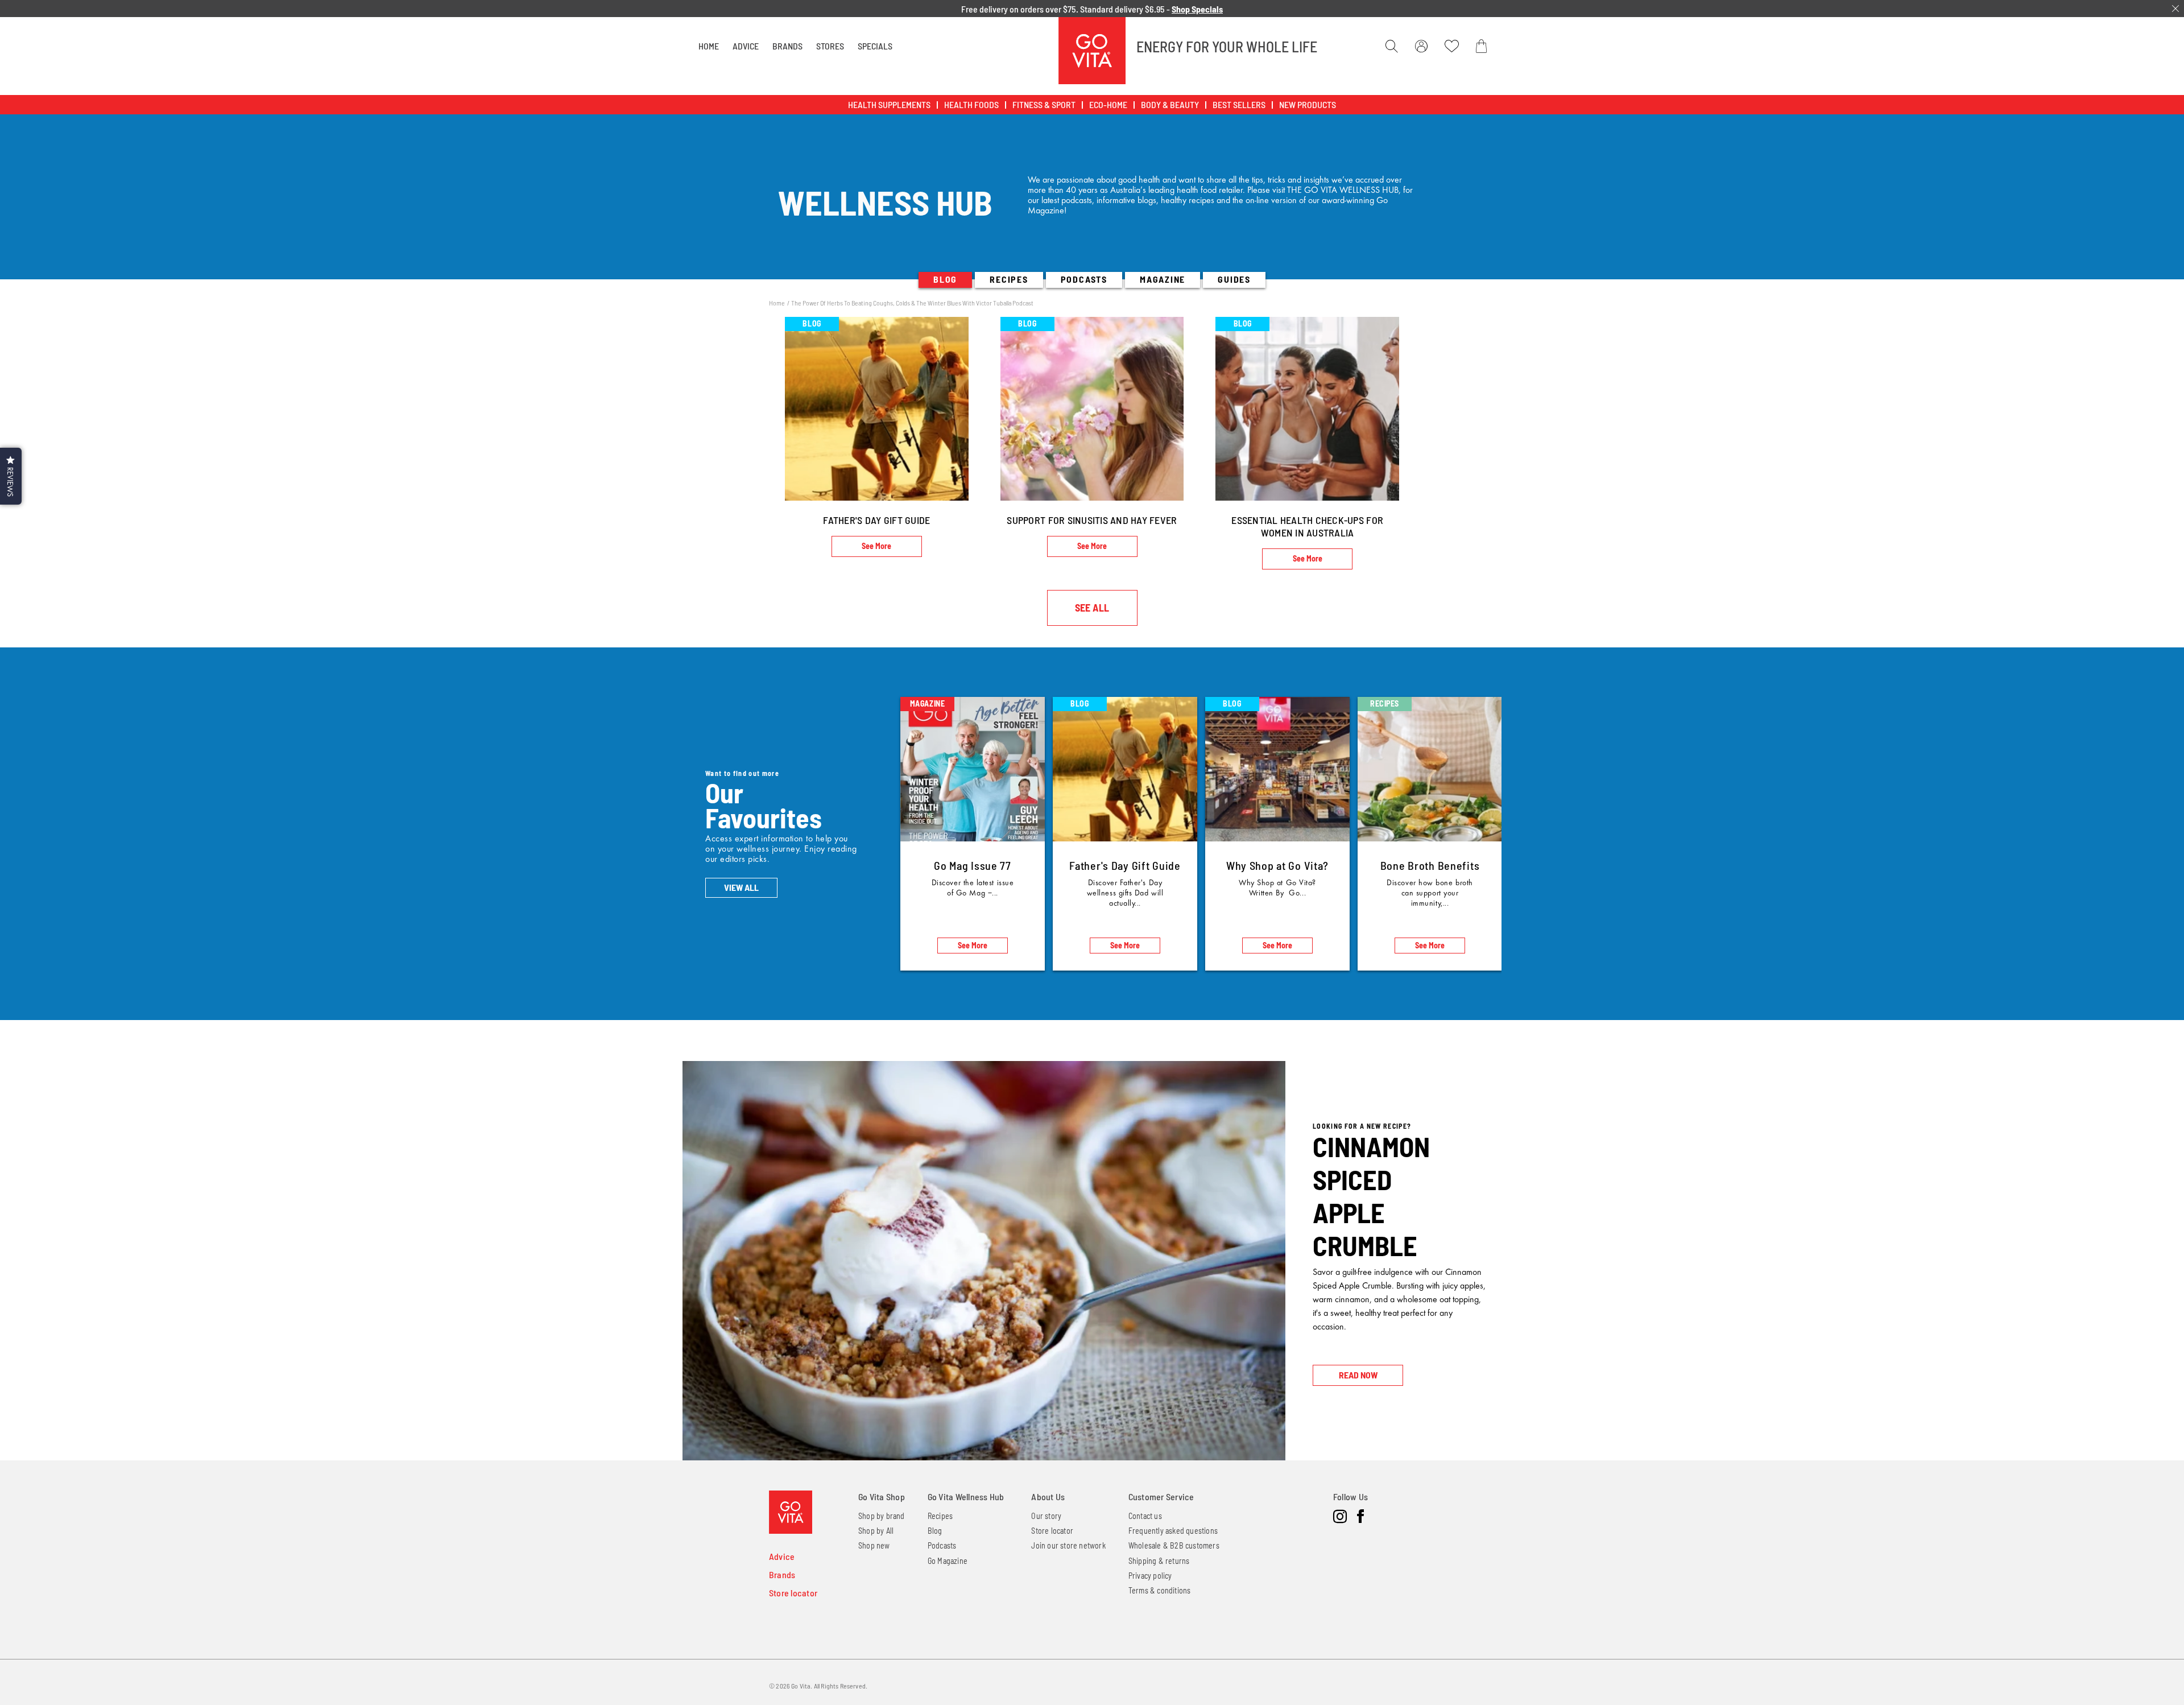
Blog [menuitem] (935, 1531)
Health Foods (971, 104)
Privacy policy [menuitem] (1150, 1576)
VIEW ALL (741, 887)
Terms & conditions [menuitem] (1160, 1590)
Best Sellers (1239, 104)
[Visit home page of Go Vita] (791, 1512)
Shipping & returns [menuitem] (1159, 1561)
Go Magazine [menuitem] (948, 1561)
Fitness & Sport (1044, 104)
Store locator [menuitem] (793, 1593)
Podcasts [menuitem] (942, 1545)
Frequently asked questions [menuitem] (1173, 1531)
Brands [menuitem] (782, 1574)
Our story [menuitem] (1046, 1516)
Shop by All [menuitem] (876, 1531)
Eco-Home (1108, 104)
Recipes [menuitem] (940, 1516)
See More (876, 546)
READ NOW (1358, 1375)
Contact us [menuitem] (1145, 1516)
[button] (11, 476)
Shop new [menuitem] (874, 1545)
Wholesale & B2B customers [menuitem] (1174, 1545)
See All (1092, 608)
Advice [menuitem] (782, 1556)
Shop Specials (1197, 9)
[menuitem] (709, 46)
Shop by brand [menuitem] (882, 1516)
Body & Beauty (1170, 104)
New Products (1308, 104)
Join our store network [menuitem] (1068, 1545)
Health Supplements (889, 104)
